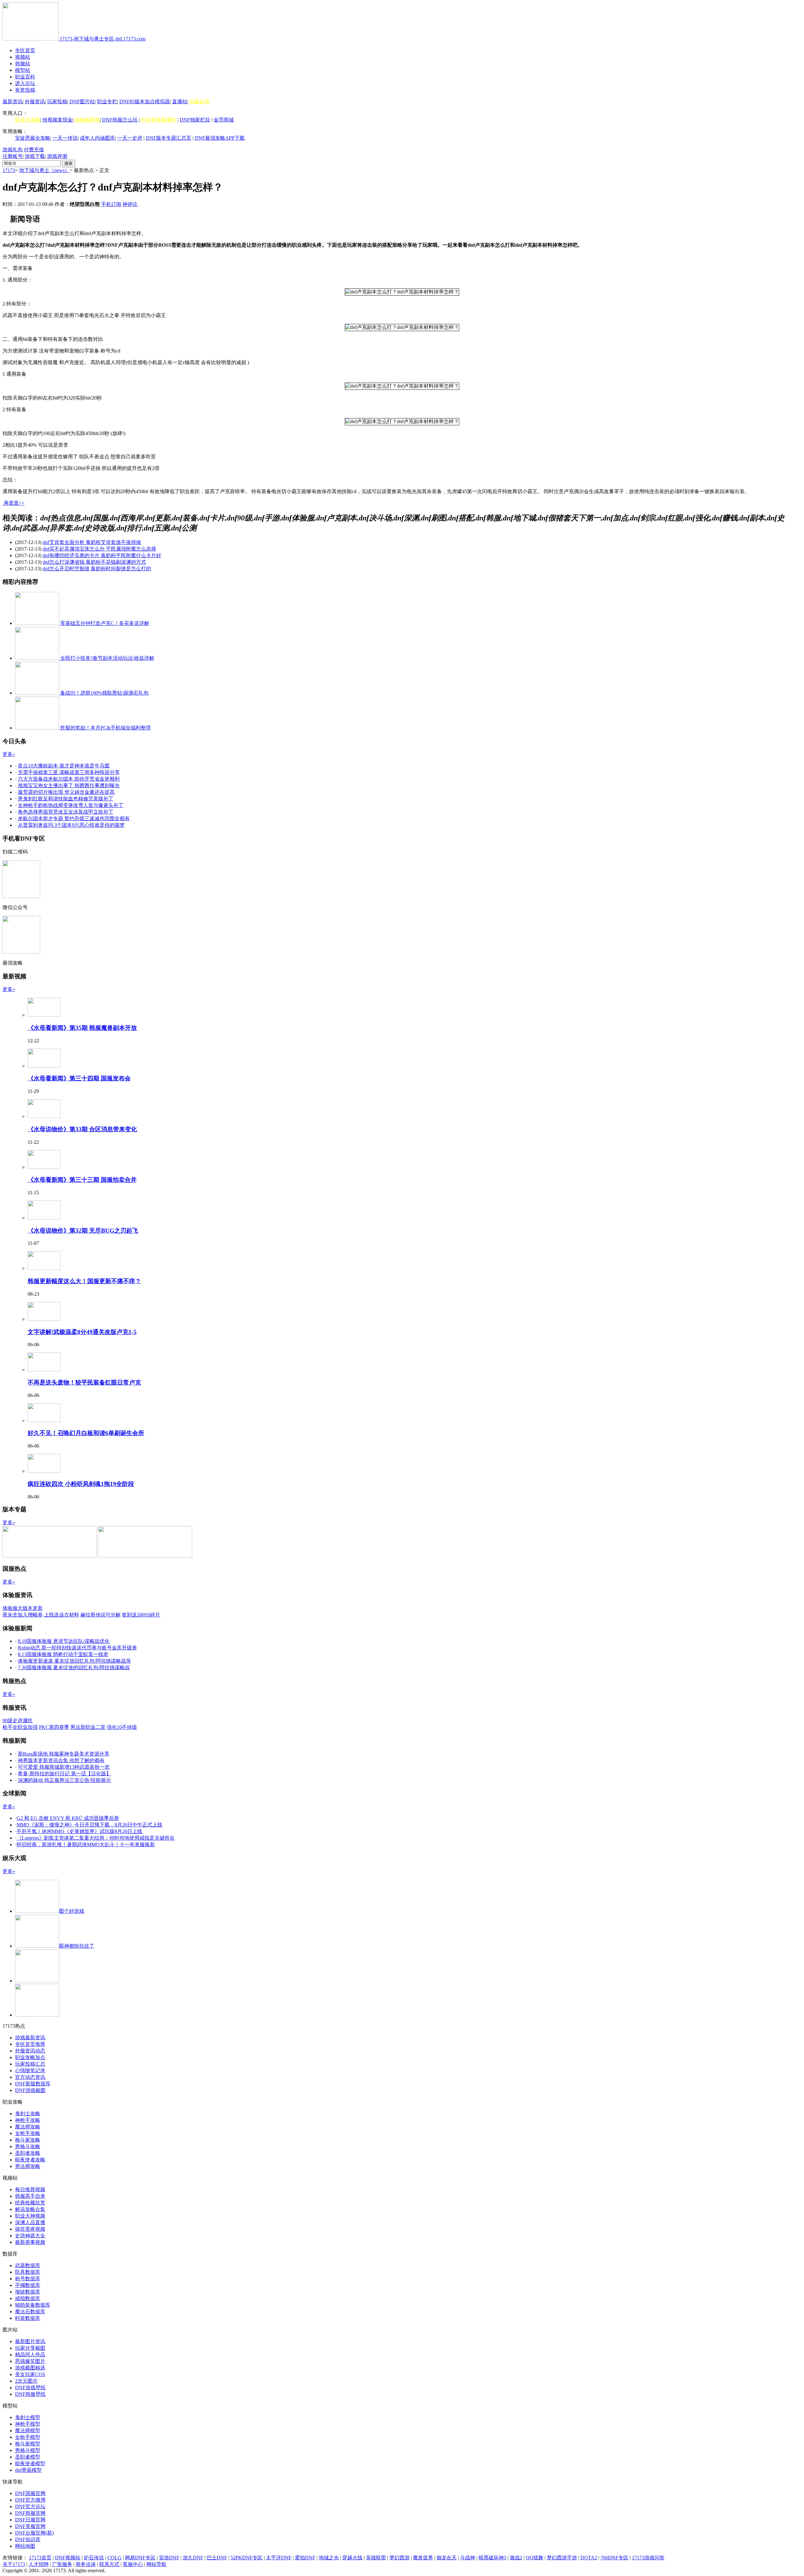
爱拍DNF (305, 2558)
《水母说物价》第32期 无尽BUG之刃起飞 (83, 1231)
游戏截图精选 (30, 2368)
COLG (114, 2558)
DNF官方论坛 (30, 2506)
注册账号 (13, 156)
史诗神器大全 (30, 2236)
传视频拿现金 (57, 120)
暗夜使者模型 (30, 2463)
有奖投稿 (25, 90)
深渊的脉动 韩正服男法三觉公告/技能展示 (64, 1780)
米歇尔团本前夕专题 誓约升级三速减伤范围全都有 (74, 818)
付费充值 (34, 150)
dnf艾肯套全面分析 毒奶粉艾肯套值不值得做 (92, 542)
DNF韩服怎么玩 (120, 120)
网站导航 (156, 2564)
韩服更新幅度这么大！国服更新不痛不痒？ (84, 1281)
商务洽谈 (86, 2564)
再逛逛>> (14, 503)
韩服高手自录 (30, 2196)
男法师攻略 (28, 2166)
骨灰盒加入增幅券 (23, 1615)
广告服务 (62, 2564)
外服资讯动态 (30, 2051)
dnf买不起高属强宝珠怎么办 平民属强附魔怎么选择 (99, 549)
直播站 (180, 102)
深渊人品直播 (30, 2222)
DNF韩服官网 (30, 2513)
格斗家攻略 (28, 2140)
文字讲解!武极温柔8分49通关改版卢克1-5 (82, 1332)
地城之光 (329, 2558)
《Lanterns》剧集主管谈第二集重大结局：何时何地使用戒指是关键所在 (96, 1838)
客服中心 (133, 2564)
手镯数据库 (28, 2285)
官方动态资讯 (30, 2077)
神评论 (130, 204)
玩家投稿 (57, 102)
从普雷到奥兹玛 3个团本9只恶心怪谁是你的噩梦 (71, 825)
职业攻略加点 (30, 2057)
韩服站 (23, 64)
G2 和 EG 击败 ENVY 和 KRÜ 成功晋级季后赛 (68, 1818)
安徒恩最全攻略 (33, 138)
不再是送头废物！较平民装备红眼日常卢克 (84, 1382)
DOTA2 (589, 2558)
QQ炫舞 (535, 2558)
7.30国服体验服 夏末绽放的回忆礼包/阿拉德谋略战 (74, 1667)
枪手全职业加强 (20, 1727)
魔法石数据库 (30, 2312)
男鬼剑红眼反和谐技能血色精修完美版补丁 (66, 799)
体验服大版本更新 (23, 1608)
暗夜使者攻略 (30, 2160)
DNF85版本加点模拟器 (145, 102)
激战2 (516, 2558)
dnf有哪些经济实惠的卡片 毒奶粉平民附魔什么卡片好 (102, 555)
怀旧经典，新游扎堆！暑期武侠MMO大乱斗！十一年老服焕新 (86, 1845)
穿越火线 (352, 2558)
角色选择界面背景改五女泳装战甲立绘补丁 (66, 812)
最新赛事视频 (30, 2242)
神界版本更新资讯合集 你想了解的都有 (61, 1760)
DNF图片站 (82, 102)
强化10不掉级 (122, 1727)
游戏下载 (35, 156)
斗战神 (468, 2558)
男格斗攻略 (28, 2146)
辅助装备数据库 (33, 2305)
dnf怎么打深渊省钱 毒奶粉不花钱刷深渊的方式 (94, 562)
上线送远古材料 (62, 1615)
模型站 (23, 70)
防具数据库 (28, 2272)
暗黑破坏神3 (492, 2558)
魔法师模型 (28, 2431)
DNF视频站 (68, 2558)
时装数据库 (28, 2318)
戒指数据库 (28, 2298)
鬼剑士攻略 (28, 2114)
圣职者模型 (28, 2457)
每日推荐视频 (30, 2189)
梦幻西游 (399, 2558)
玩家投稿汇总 (30, 2064)
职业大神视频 (30, 2216)
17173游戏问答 (648, 2558)
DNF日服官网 (30, 2520)
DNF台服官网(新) (34, 2533)
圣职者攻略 (28, 2153)
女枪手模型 (28, 2437)
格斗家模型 (28, 2444)
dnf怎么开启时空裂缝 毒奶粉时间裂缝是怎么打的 (97, 569)
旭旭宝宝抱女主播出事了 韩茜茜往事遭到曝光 (69, 785)
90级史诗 (199, 102)
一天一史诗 (130, 138)
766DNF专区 (614, 2558)
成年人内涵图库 (97, 138)
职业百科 (25, 77)
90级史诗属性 (18, 1721)
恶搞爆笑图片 (30, 2361)
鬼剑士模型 (28, 2417)
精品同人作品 (30, 2355)
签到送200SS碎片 (141, 1615)
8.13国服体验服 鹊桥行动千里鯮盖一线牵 (63, 1654)
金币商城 (224, 120)
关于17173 (14, 2564)
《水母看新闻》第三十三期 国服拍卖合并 (82, 1180)
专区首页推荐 (30, 2044)
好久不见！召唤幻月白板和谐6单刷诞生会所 (86, 1433)
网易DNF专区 (140, 2558)
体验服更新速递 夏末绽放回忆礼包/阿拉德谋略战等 (74, 1661)
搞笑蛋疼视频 (30, 2229)
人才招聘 (39, 2564)
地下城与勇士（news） (44, 170)
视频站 (23, 57)
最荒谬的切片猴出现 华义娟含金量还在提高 (66, 792)
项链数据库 (28, 2292)
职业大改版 (28, 120)
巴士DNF (217, 2558)
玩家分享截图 (30, 2348)
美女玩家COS (30, 2374)
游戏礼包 (13, 150)
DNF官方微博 (30, 2500)
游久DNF (193, 2558)
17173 (9, 170)
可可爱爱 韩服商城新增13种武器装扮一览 (64, 1767)
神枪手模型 (28, 2424)
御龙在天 (447, 2558)
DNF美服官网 (30, 2526)
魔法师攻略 (28, 2127)
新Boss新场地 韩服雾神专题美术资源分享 (64, 1754)
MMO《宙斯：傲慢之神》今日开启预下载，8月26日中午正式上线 (90, 1825)
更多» (9, 754)
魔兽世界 (423, 2558)
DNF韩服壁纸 (30, 2394)
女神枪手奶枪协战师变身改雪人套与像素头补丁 (71, 805)
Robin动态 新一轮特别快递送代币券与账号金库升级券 (77, 1648)
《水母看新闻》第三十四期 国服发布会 (79, 1078)
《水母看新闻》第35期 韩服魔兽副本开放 (82, 1028)
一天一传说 (65, 138)
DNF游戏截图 (30, 2090)
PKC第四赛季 (54, 1727)
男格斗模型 (28, 2450)
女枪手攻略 (28, 2133)
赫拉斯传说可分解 (100, 1615)
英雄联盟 (376, 2558)
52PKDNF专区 (247, 2558)
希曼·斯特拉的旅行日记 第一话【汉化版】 (65, 1774)
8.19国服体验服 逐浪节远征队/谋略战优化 (64, 1641)
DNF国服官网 (30, 2493)
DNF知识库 (28, 2539)
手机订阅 (111, 204)
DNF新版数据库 (33, 2084)
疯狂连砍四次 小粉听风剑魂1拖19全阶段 (81, 1484)
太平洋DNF (279, 2558)
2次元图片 (26, 2381)
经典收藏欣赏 (30, 2203)
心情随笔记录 (30, 2070)
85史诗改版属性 (159, 120)
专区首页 (25, 50)
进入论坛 (25, 83)
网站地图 (25, 2546)
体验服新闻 (87, 120)
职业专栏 (107, 102)
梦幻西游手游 (562, 2558)
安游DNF (169, 2558)
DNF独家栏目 (195, 120)
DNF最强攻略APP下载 (220, 138)
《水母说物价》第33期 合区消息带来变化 (82, 1129)
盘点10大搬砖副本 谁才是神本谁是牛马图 (64, 766)
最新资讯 (13, 102)
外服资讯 (35, 102)
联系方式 (109, 2564)
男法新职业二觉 (88, 1727)
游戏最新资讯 (30, 2038)
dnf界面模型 (28, 2470)
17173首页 (40, 2558)
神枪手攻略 (28, 2120)
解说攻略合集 (30, 2209)
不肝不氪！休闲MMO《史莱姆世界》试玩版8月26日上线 (79, 1831)
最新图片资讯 (30, 2341)
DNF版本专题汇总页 (168, 138)
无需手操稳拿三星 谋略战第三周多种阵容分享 (69, 772)
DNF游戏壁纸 (30, 2388)
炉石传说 (94, 2558)
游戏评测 (57, 156)
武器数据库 (28, 2265)
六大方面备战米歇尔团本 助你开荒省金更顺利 (69, 779)
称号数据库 (28, 2279)
